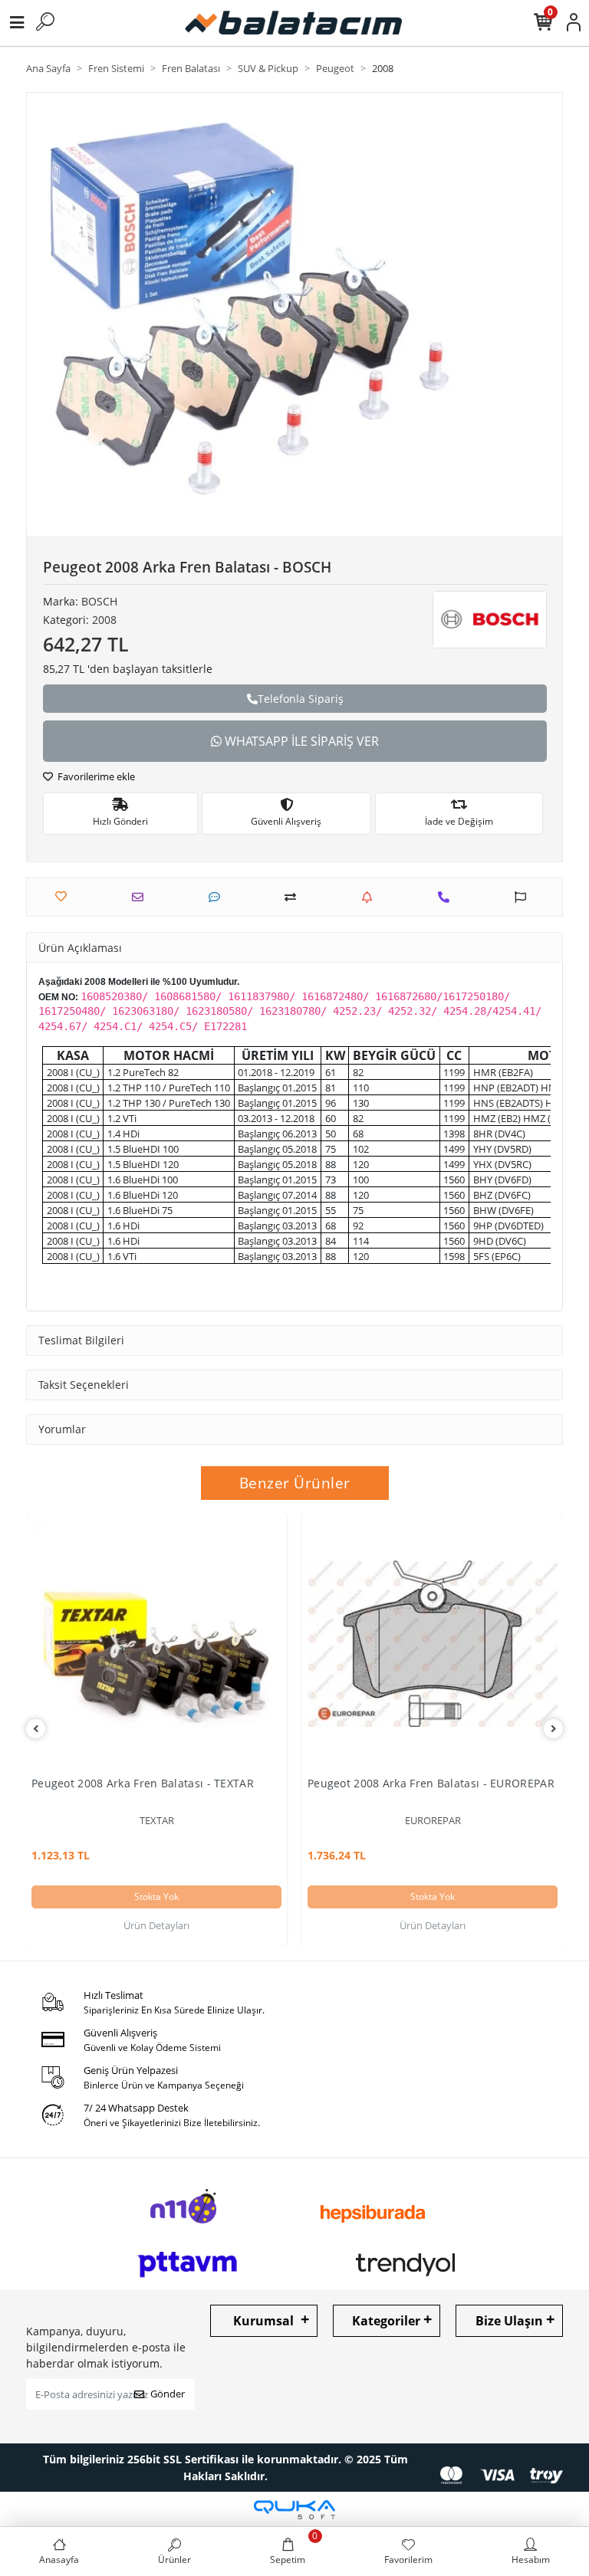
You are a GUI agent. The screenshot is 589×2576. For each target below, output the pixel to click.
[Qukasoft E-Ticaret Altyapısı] (294, 2510)
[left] (36, 1729)
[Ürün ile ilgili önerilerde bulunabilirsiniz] (524, 897)
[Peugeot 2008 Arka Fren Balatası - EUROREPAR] (433, 1644)
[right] (554, 1729)
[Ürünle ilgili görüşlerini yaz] (218, 897)
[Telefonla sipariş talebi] (448, 897)
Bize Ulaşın (509, 2321)
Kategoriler (386, 2321)
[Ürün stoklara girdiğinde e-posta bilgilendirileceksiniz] (371, 897)
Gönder (168, 2394)
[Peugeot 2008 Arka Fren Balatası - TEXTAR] (156, 1644)
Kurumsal (263, 2321)
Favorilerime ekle (95, 776)
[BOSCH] (490, 620)
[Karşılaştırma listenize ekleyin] (294, 897)
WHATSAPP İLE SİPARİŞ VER (300, 741)
